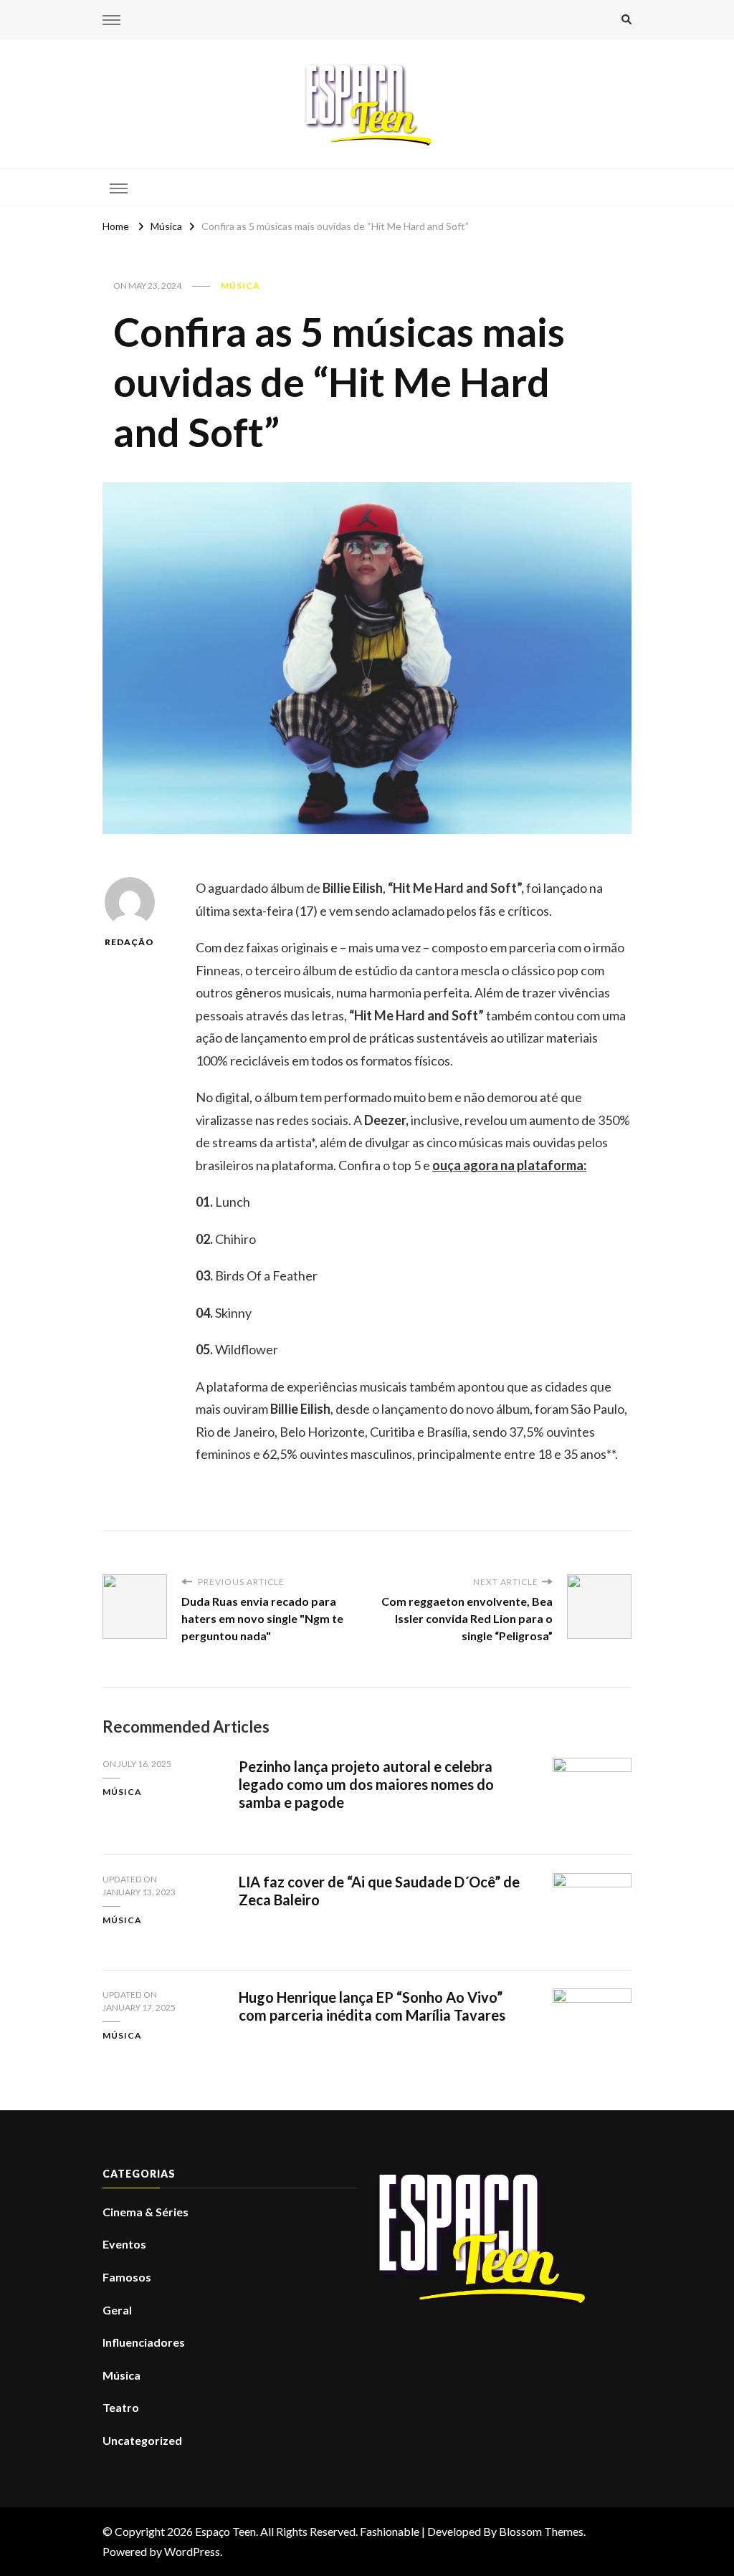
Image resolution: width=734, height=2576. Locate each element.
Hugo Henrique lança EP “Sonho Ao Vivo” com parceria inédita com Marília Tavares (372, 2006)
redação (129, 942)
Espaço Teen (225, 2531)
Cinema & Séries (146, 2212)
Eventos (124, 2244)
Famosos (127, 2277)
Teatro (121, 2407)
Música (240, 286)
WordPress (192, 2551)
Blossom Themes (541, 2531)
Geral (117, 2310)
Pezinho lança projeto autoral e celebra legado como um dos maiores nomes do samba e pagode (366, 1784)
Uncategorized (142, 2440)
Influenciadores (144, 2342)
